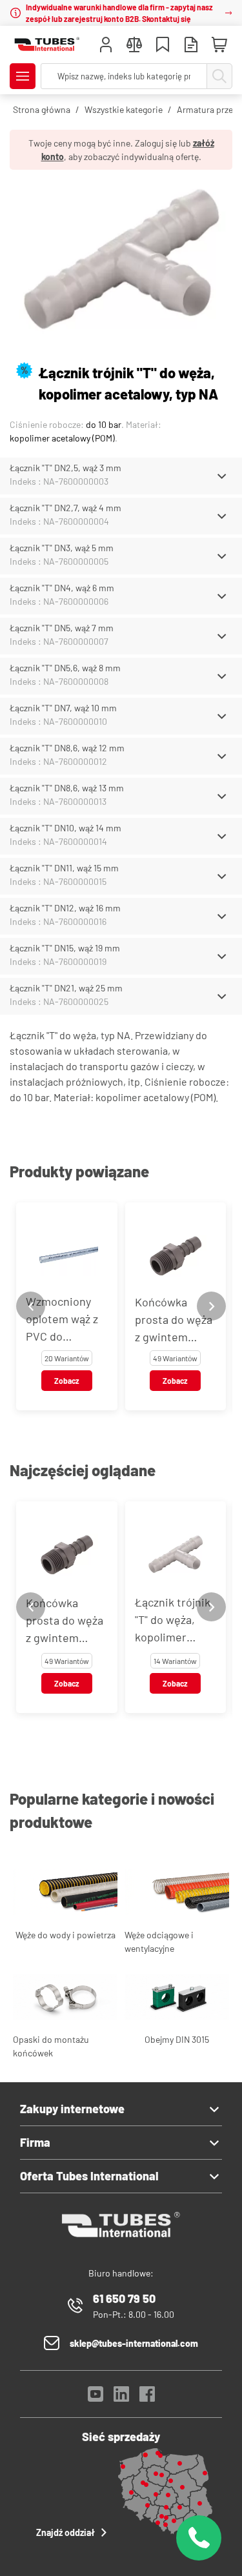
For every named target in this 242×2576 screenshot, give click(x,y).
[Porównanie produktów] (134, 46)
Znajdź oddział (66, 2532)
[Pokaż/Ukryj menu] (23, 76)
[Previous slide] (31, 1306)
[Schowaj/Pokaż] (222, 476)
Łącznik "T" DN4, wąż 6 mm (62, 588)
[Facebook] (147, 2398)
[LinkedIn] (121, 2398)
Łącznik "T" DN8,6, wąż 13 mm (67, 788)
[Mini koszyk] (219, 45)
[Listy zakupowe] (163, 46)
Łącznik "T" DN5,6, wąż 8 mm (65, 668)
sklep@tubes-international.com (134, 2343)
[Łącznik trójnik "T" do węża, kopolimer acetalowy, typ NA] (121, 261)
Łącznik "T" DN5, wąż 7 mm (62, 628)
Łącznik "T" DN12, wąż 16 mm (65, 908)
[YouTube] (96, 2398)
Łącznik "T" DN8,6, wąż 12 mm (67, 748)
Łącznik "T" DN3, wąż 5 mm (62, 548)
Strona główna (42, 109)
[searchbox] (124, 76)
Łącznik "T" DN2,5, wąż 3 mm (66, 468)
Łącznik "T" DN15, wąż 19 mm (65, 948)
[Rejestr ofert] (191, 46)
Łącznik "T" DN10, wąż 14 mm (66, 828)
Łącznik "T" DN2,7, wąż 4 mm (66, 508)
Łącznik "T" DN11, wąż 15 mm (64, 868)
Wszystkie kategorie (124, 109)
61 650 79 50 (124, 2298)
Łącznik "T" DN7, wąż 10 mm (63, 708)
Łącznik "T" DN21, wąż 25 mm (66, 988)
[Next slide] (211, 1306)
